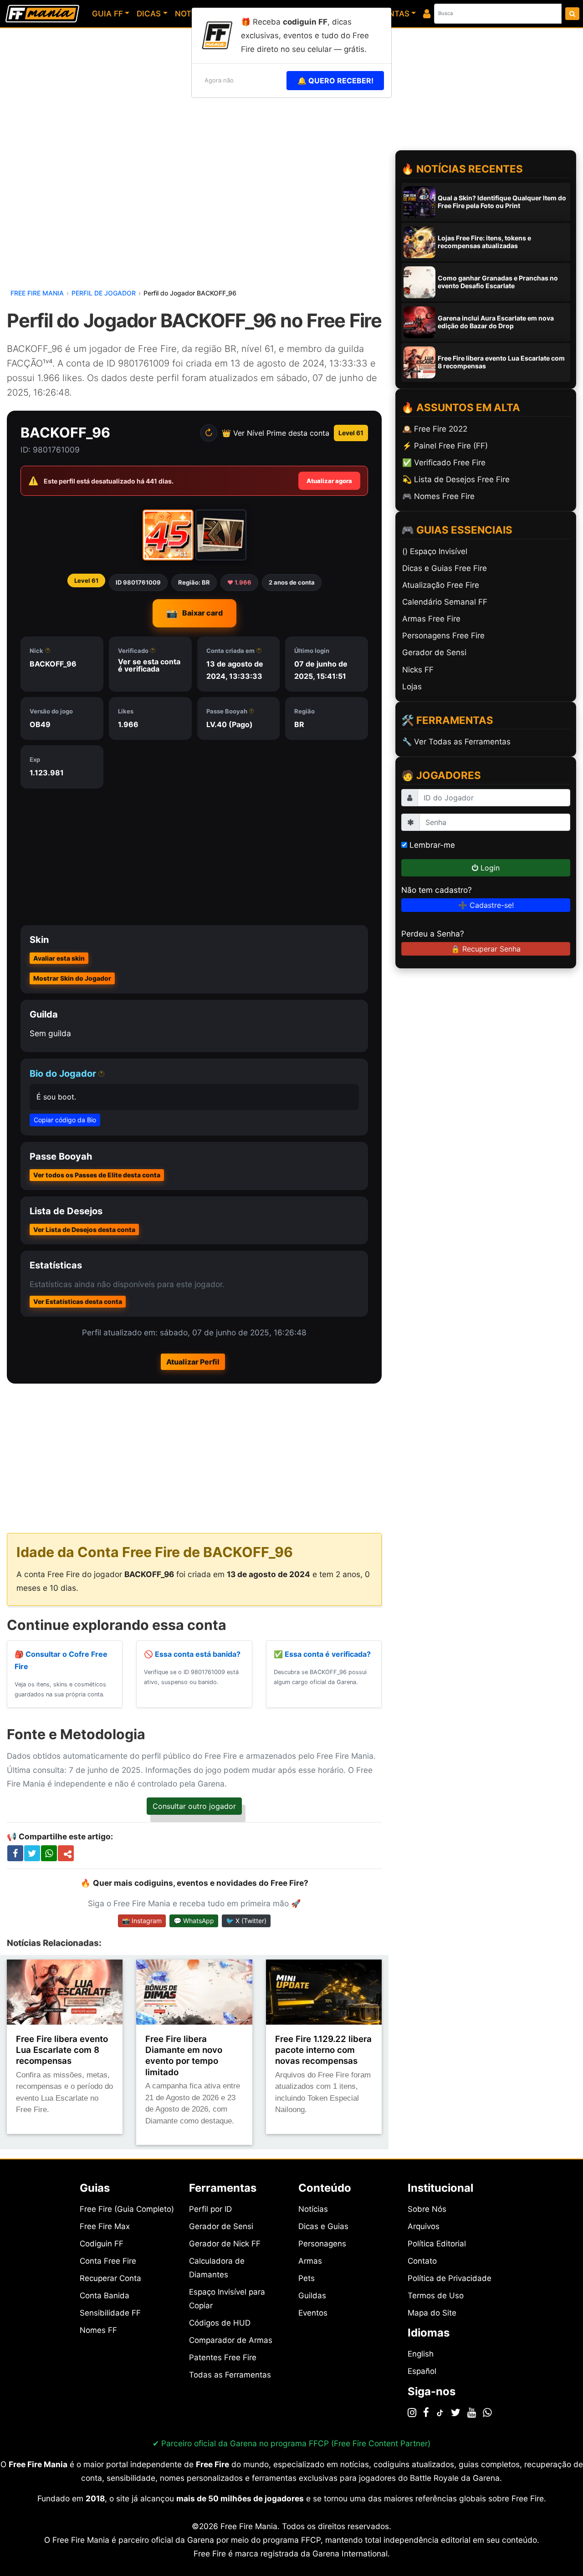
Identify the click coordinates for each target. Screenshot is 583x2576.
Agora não (219, 80)
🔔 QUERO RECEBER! (335, 81)
